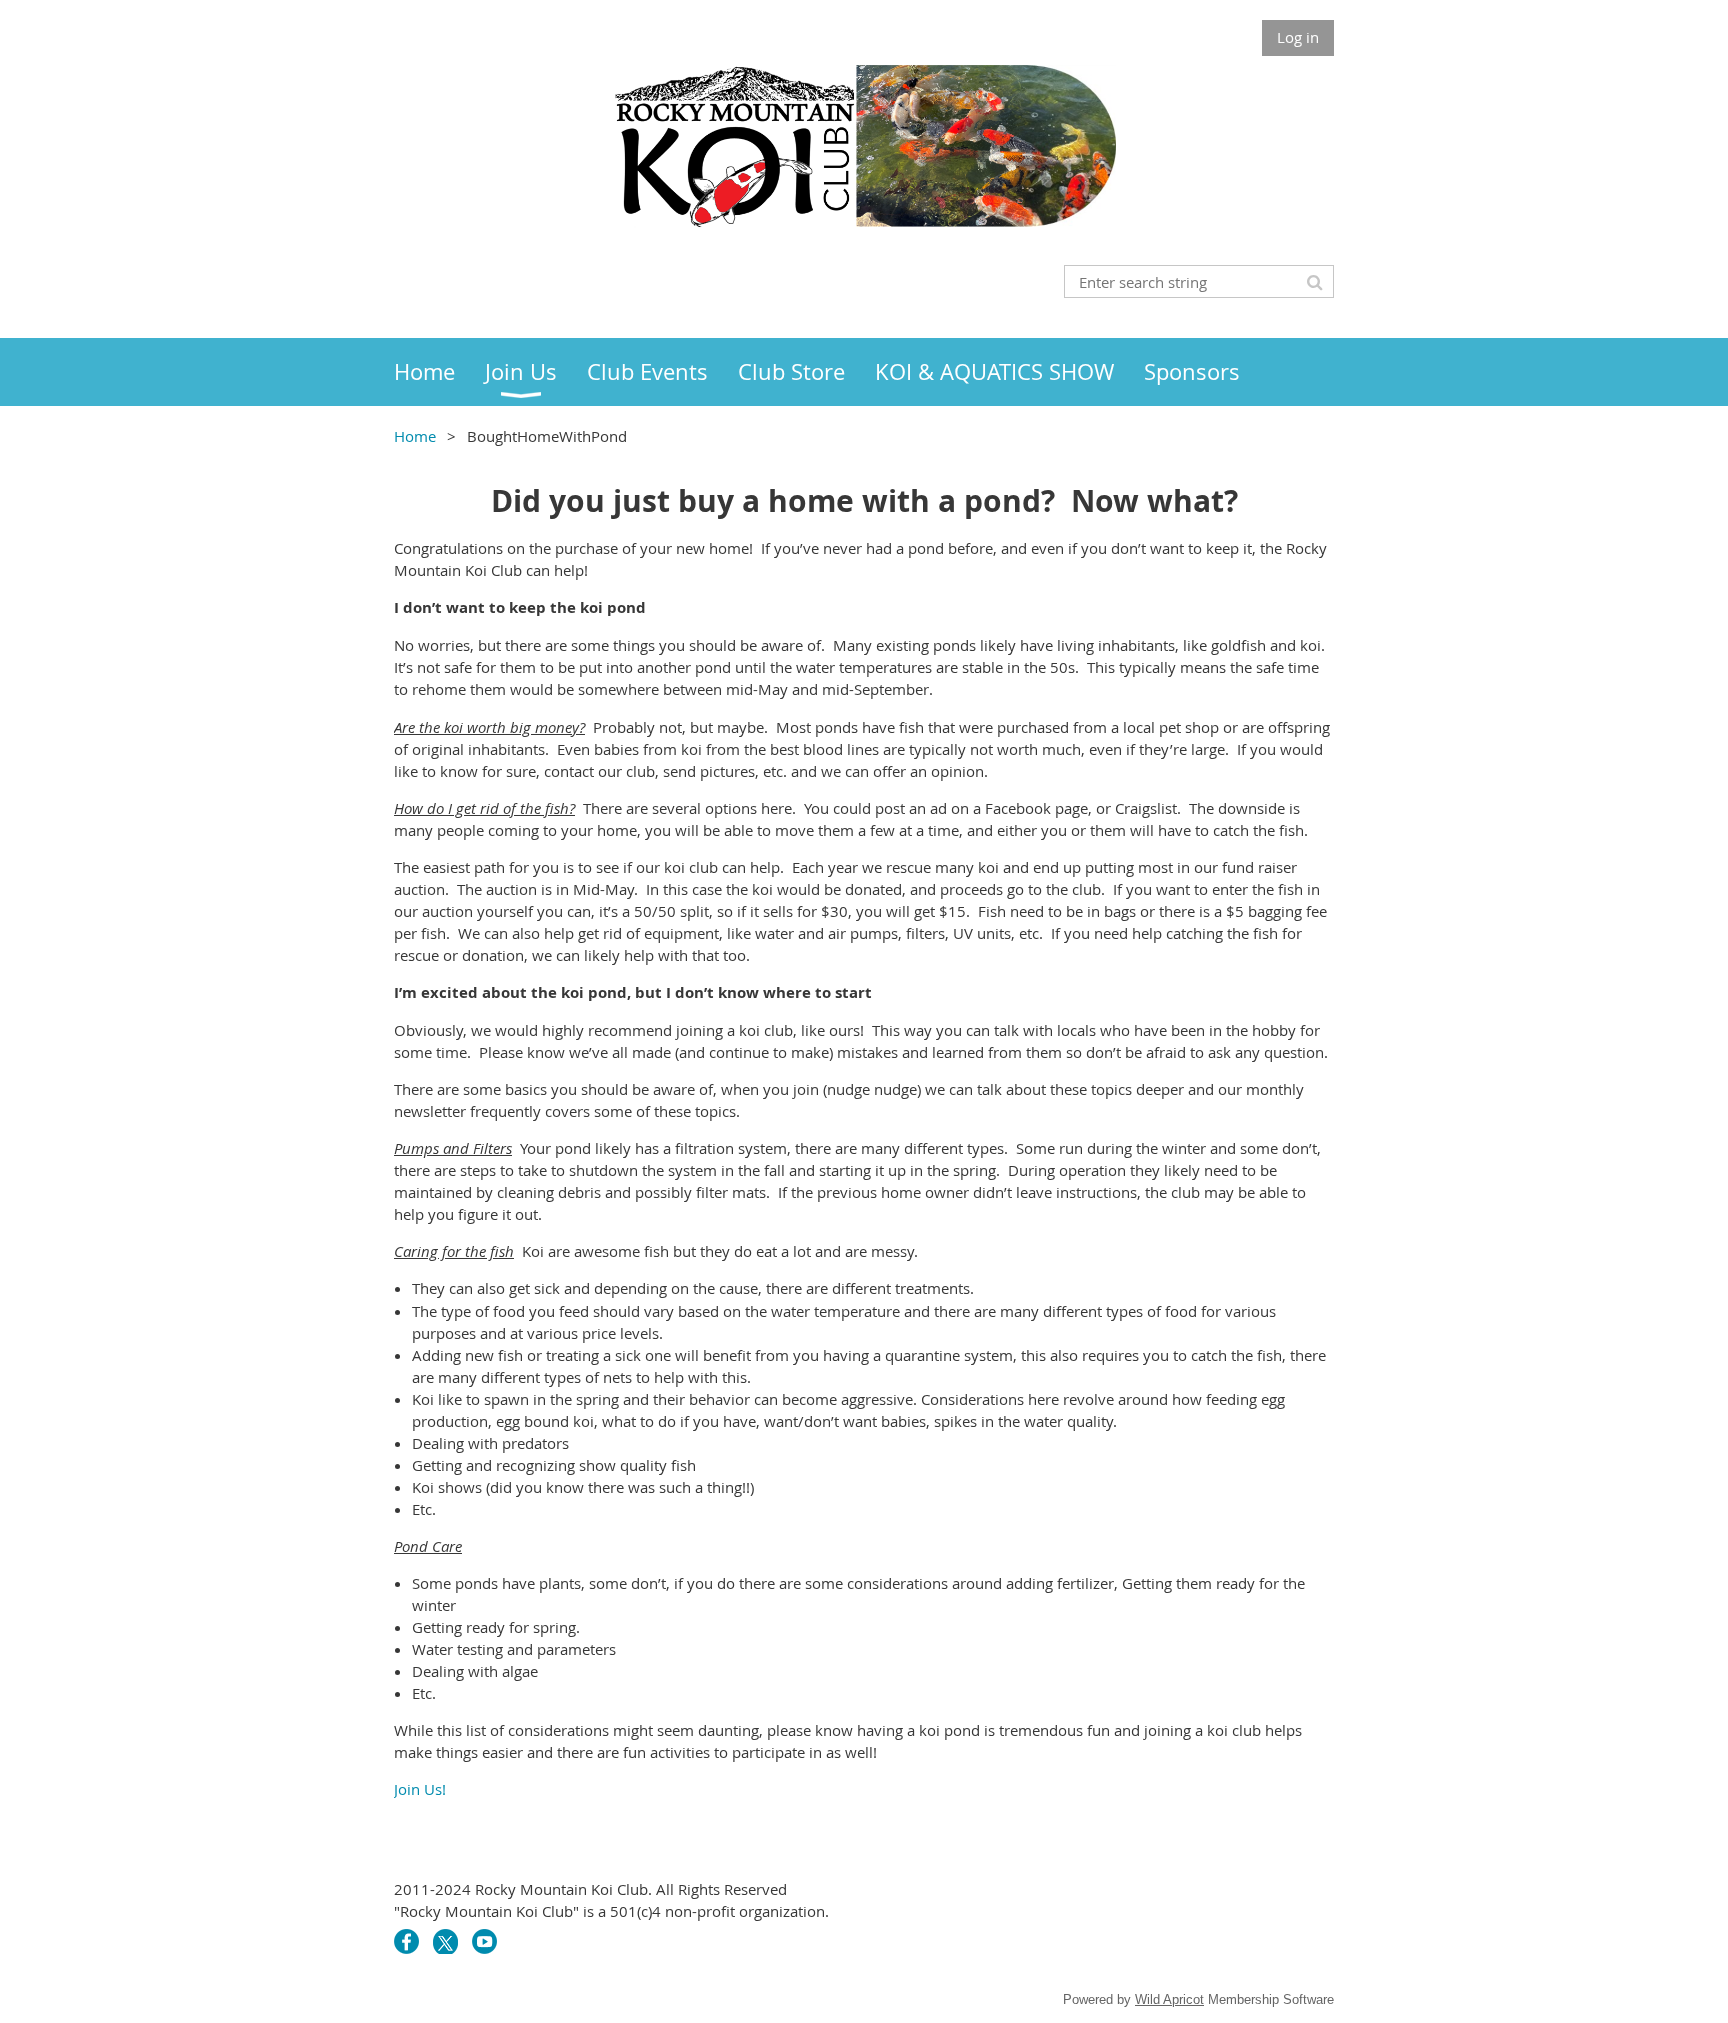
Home (415, 436)
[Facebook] (406, 1941)
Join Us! (420, 1789)
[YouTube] (484, 1941)
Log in (1298, 37)
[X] (445, 1941)
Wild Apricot (1169, 1999)
